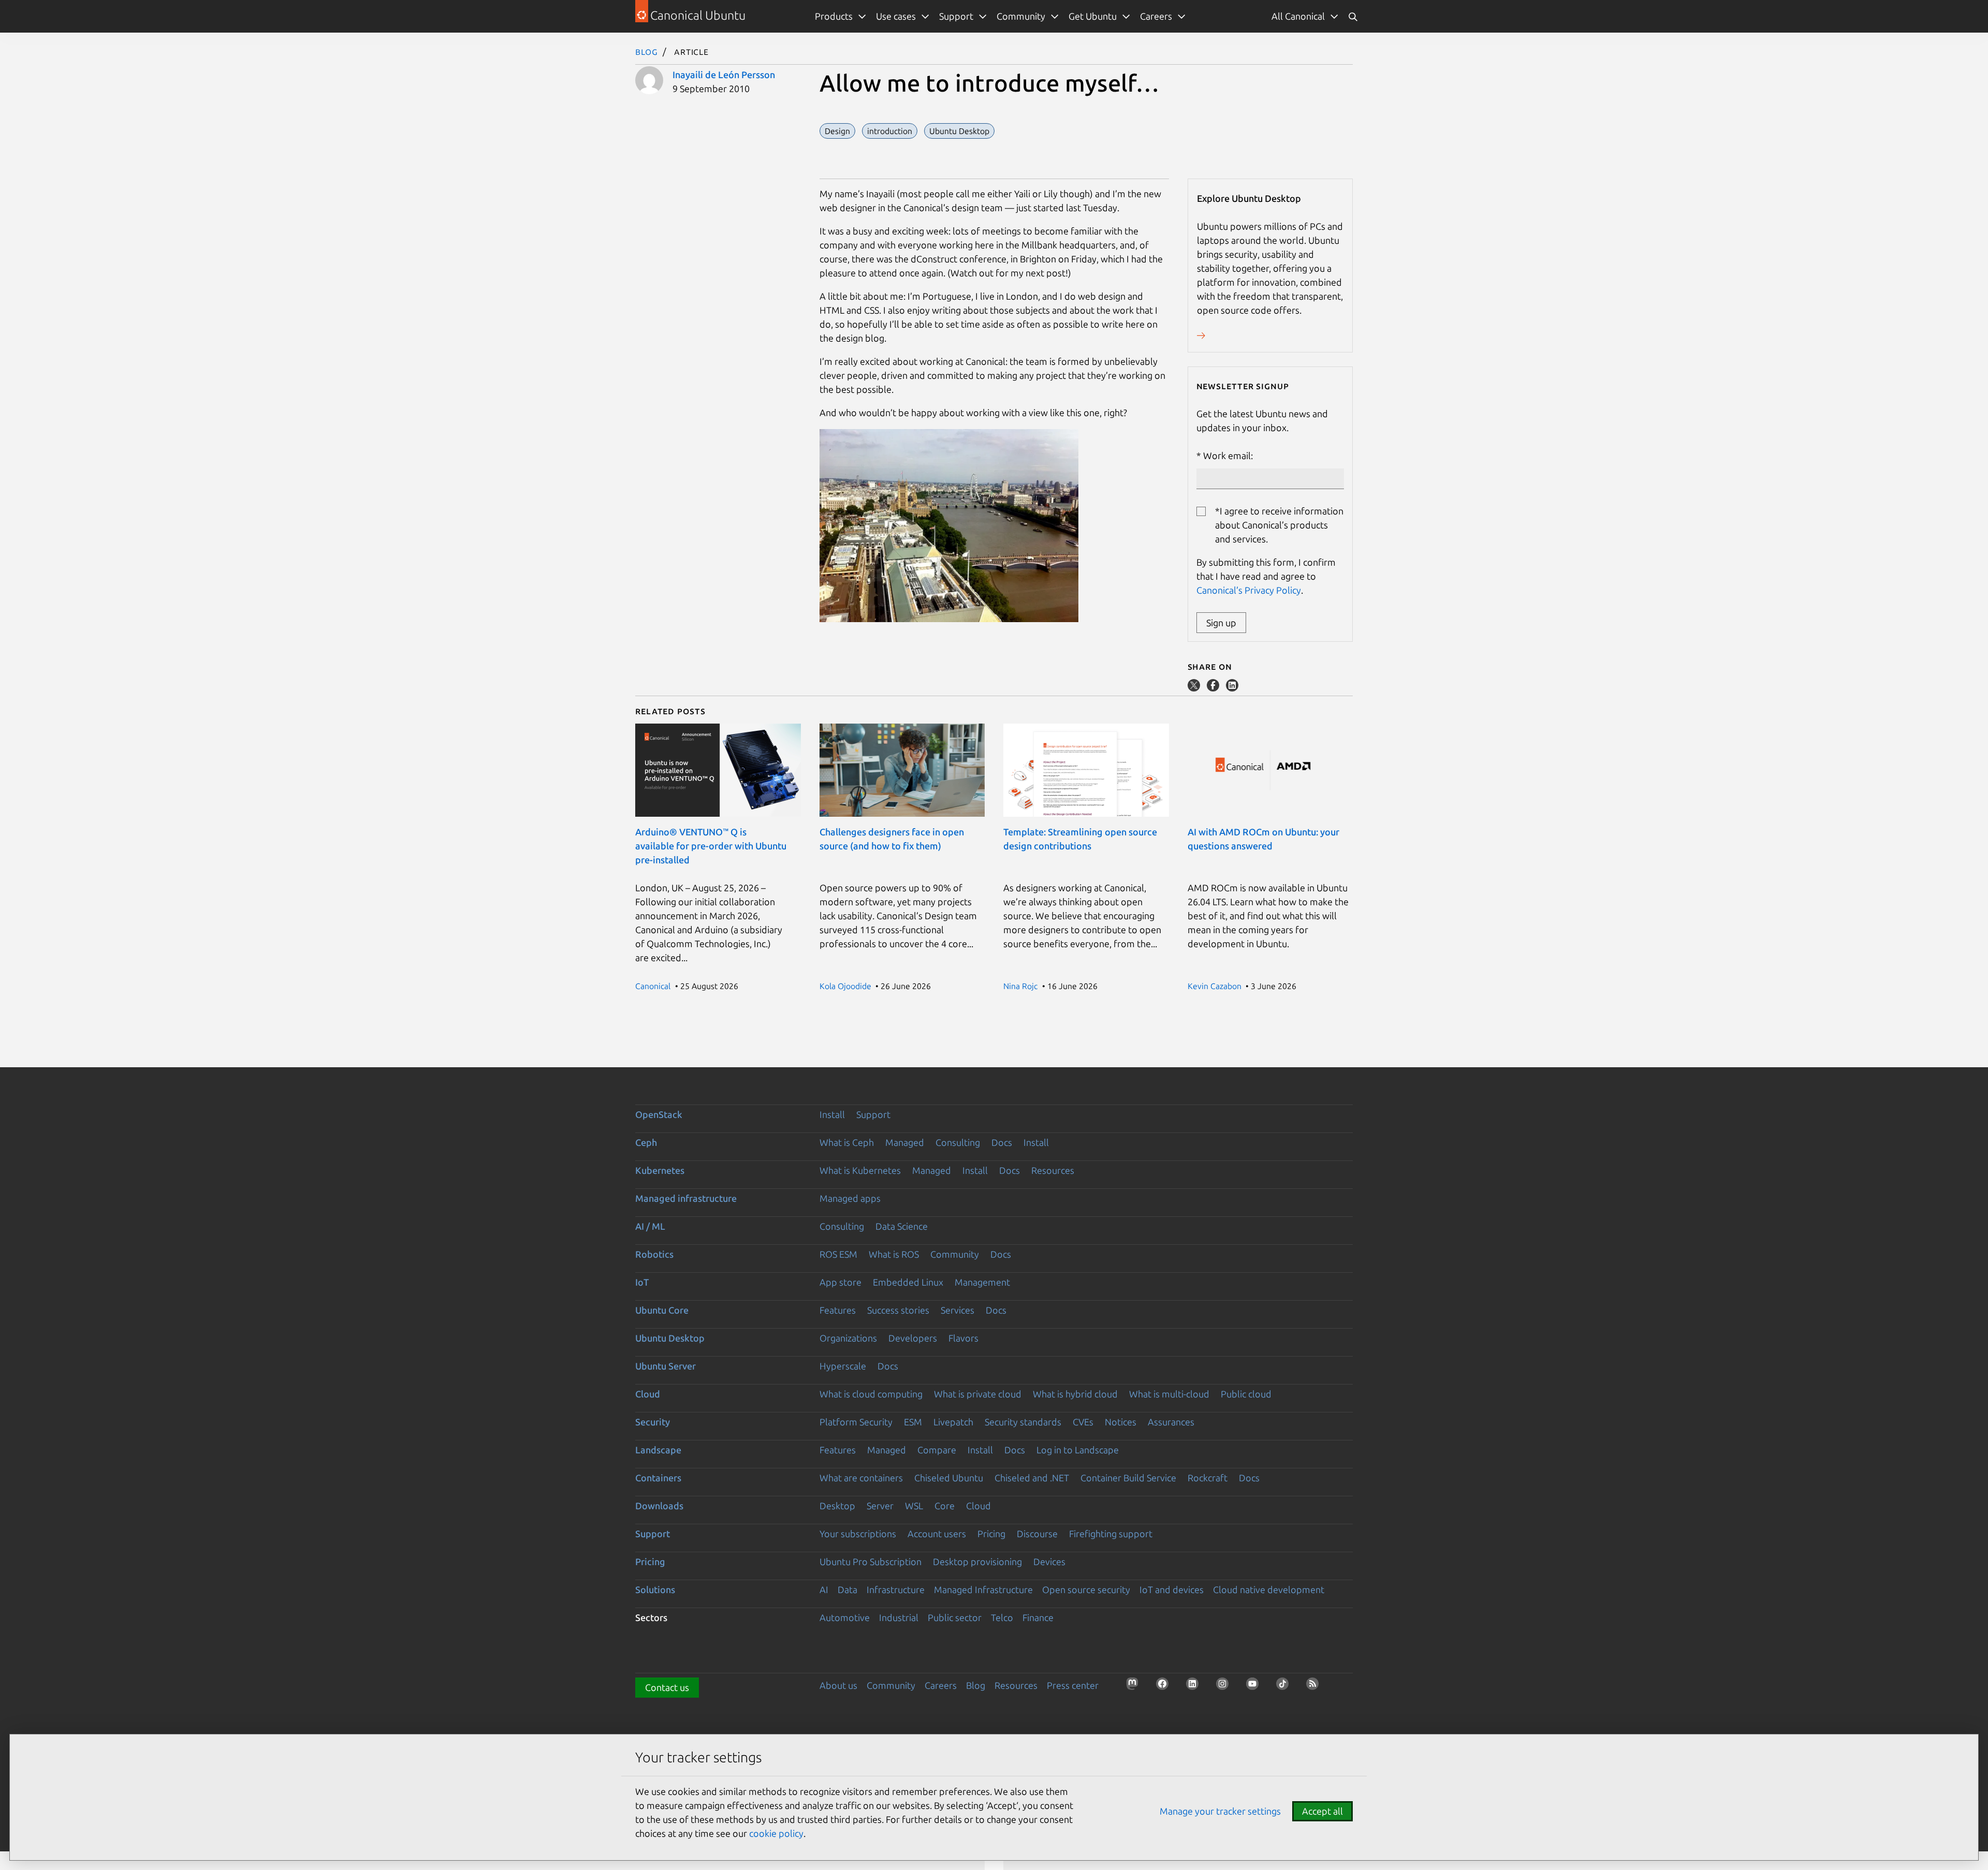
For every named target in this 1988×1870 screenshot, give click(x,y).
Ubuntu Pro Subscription (871, 1562)
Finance (1038, 1617)
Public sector (955, 1617)
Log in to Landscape (1078, 1450)
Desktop (837, 1506)
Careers (941, 1685)
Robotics (654, 1254)
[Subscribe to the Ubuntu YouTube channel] (1255, 1687)
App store (840, 1282)
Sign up (1221, 623)
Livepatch (953, 1422)
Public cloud (1246, 1394)
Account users (937, 1534)
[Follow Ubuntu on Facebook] (1165, 1687)
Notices (1121, 1422)
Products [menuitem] (834, 16)
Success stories (898, 1310)
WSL (914, 1506)
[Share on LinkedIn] (1232, 688)
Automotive (845, 1617)
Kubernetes (660, 1170)
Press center (1073, 1685)
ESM (913, 1422)
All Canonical (1298, 16)
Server (880, 1506)
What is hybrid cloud (1075, 1394)
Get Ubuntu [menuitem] (1093, 16)
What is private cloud (978, 1394)
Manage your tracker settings (1220, 1811)
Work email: (1228, 455)
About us (838, 1685)
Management (982, 1282)
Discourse (1037, 1534)
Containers (658, 1478)
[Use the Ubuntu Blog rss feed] (1315, 1687)
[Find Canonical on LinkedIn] (1195, 1687)
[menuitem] (1305, 16)
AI (824, 1589)
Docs (1002, 1142)
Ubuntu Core (662, 1310)
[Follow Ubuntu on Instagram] (1225, 1687)
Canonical (653, 986)
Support (873, 1114)
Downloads (659, 1506)
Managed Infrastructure (983, 1589)
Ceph (646, 1142)
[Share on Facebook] (1214, 688)
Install (832, 1114)
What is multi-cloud (1169, 1394)
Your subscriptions (858, 1534)
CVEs (1083, 1422)
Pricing (991, 1534)
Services (958, 1310)
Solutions (655, 1589)
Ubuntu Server (666, 1366)
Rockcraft (1208, 1478)
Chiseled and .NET (1032, 1478)
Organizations (848, 1338)
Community (955, 1254)
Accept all (1322, 1811)
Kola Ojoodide (845, 986)
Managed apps (850, 1198)
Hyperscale (843, 1366)
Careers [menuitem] (1156, 16)
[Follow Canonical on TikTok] (1285, 1687)
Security (653, 1422)
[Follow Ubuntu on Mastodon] (1135, 1687)
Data (847, 1589)
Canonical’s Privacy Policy (1249, 590)
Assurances (1171, 1422)
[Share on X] (1195, 688)
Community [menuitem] (1021, 16)
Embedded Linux (908, 1282)
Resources (1053, 1170)
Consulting (958, 1142)
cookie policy (776, 1833)
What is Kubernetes (860, 1170)
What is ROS (894, 1254)
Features (838, 1310)
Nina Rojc (1020, 986)
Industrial (899, 1617)
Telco (1002, 1617)
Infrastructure (896, 1589)
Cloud (648, 1394)
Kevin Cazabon (1215, 986)
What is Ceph (847, 1142)
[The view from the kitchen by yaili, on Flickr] (949, 619)
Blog (647, 51)
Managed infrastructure (686, 1198)
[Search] (1353, 16)
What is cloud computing (871, 1394)
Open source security (1086, 1589)
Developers (913, 1338)
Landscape (658, 1450)
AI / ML (650, 1226)
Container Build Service (1128, 1478)
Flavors (963, 1338)
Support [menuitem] (956, 16)
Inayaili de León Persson (724, 75)
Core (945, 1506)
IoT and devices (1172, 1589)
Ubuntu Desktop (670, 1338)
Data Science (902, 1226)
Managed (905, 1142)
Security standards (1023, 1422)
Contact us (667, 1687)
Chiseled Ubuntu (949, 1478)
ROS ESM (838, 1254)
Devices (1049, 1562)
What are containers (861, 1478)
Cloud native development (1269, 1589)
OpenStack (659, 1114)
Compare (937, 1450)
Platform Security (856, 1422)
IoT (642, 1282)
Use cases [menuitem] (896, 16)
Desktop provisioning (977, 1562)
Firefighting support (1111, 1534)
